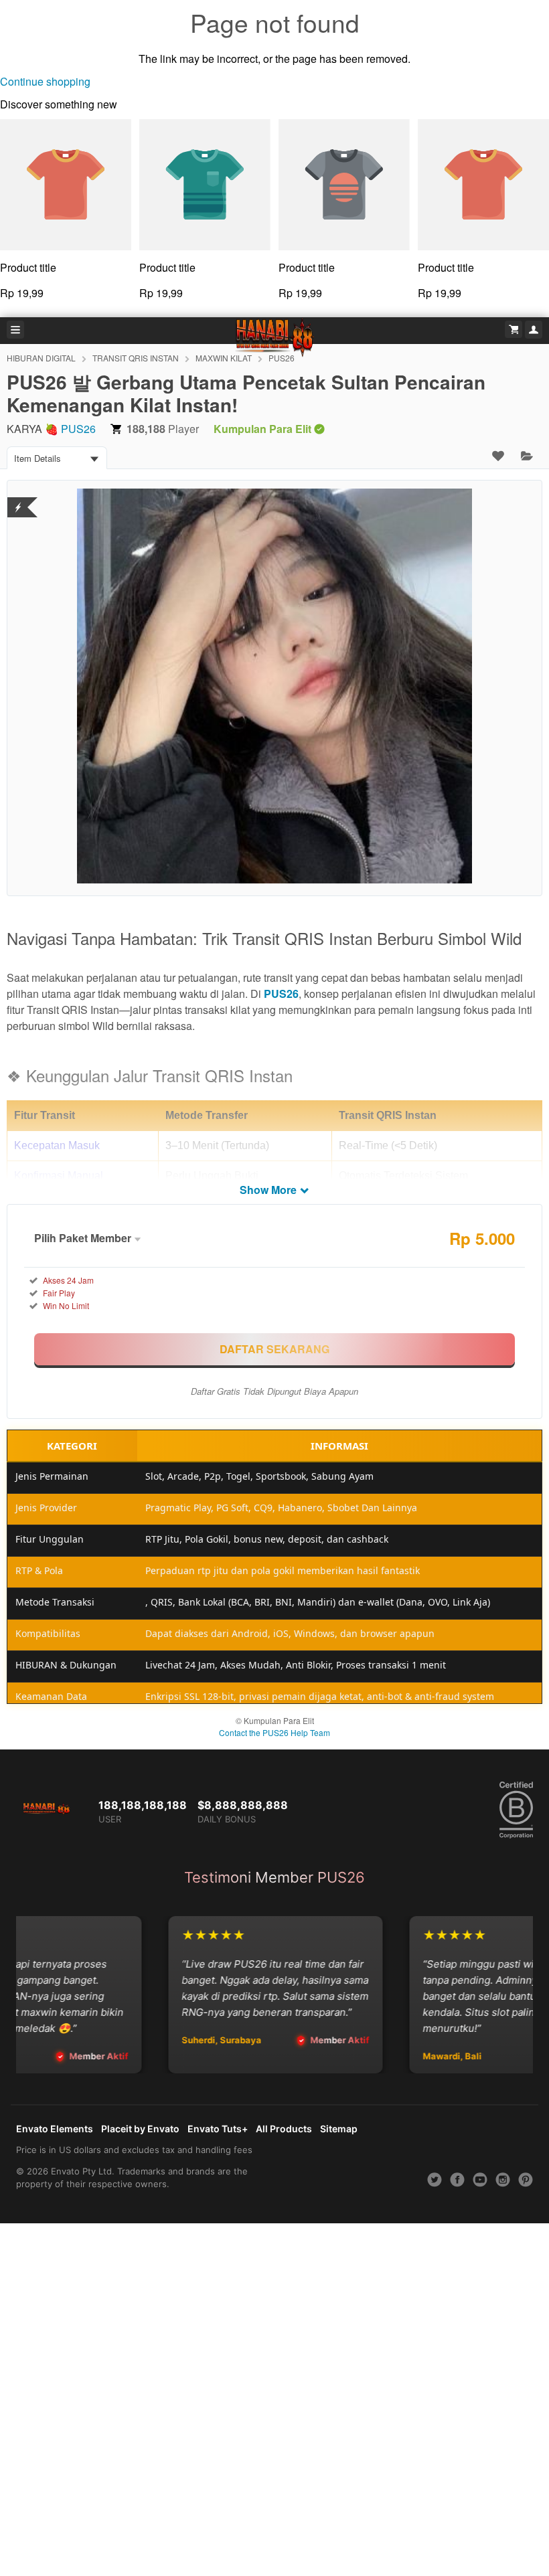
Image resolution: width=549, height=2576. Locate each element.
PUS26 (78, 429)
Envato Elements (55, 2129)
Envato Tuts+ (218, 2129)
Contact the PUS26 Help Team (274, 1732)
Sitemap (339, 2129)
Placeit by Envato (140, 2129)
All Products (284, 2129)
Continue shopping (45, 81)
